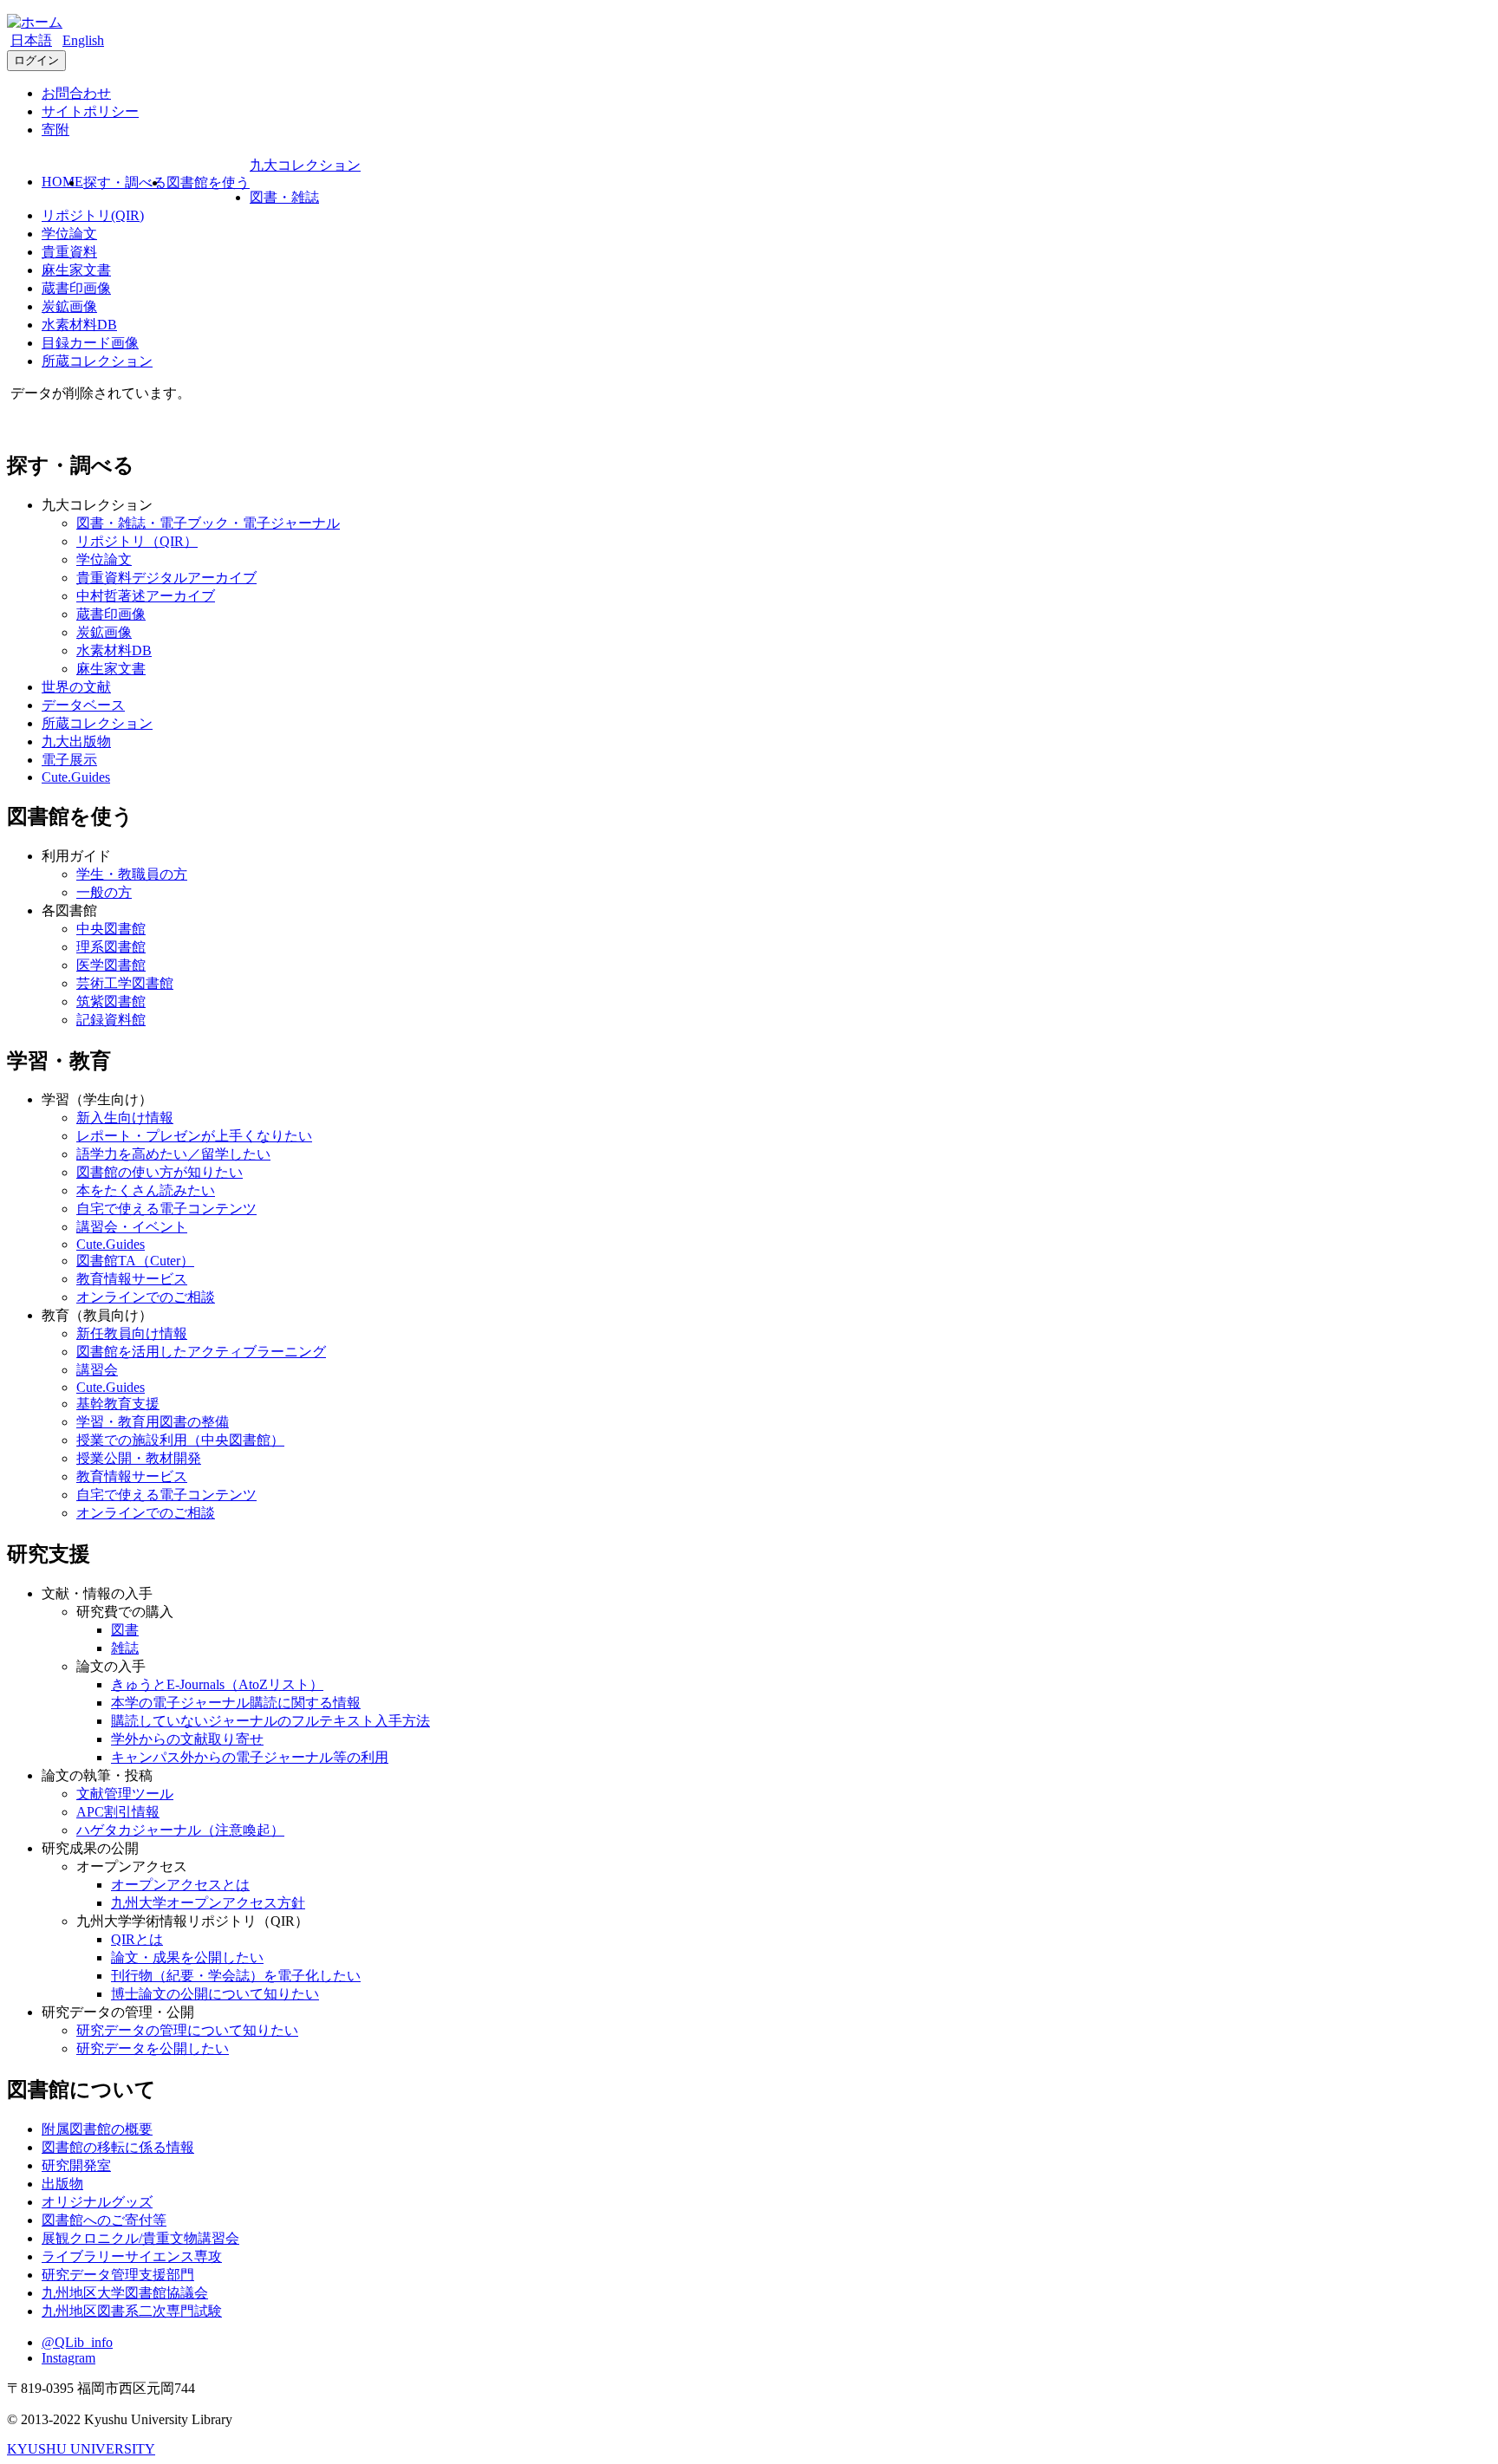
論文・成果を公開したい (187, 1957)
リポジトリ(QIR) (93, 215)
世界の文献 (76, 687)
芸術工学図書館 (125, 983)
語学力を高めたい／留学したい (173, 1154)
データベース (83, 705)
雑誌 (125, 1648)
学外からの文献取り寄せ (187, 1739)
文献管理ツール (125, 1794)
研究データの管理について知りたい (187, 2030)
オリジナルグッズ (97, 2202)
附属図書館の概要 (97, 2129)
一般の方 (104, 892)
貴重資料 (69, 252)
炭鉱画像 (69, 306)
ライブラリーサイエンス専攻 (132, 2256)
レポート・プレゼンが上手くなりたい (194, 1136)
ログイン (36, 60)
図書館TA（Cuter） (135, 1261)
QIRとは (137, 1939)
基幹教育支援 (118, 1404)
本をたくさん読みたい (146, 1190)
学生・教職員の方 (132, 874)
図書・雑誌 (284, 197)
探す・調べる (125, 182)
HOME (62, 182)
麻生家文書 (76, 270)
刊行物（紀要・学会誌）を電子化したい (236, 1976)
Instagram (68, 2358)
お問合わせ (76, 93)
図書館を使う (208, 182)
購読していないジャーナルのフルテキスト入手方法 (270, 1721)
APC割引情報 (118, 1812)
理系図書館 (111, 947)
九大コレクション (305, 165)
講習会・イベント (132, 1227)
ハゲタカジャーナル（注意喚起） (180, 1830)
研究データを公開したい (153, 2048)
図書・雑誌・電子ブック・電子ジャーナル (208, 523)
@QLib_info (77, 2342)
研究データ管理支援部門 (118, 2275)
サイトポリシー (90, 111)
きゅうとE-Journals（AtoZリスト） (217, 1684)
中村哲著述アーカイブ (146, 596)
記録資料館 (111, 1020)
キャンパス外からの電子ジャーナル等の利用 (250, 1757)
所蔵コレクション (97, 361)
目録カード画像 (90, 343)
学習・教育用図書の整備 (153, 1422)
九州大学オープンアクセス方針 (208, 1903)
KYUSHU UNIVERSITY (81, 2449)
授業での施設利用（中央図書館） (180, 1440)
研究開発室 (76, 2165)
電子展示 (69, 760)
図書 (125, 1630)
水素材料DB (79, 325)
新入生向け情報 (125, 1118)
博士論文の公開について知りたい (215, 1994)
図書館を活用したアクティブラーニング (201, 1352)
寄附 (55, 130)
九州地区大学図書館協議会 (125, 2293)
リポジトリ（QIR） (137, 541)
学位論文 (69, 234)
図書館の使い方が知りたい (160, 1172)
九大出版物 (76, 741)
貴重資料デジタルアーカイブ (166, 578)
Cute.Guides (76, 777)
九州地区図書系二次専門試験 (132, 2311)
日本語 (31, 40)
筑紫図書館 (111, 1001)
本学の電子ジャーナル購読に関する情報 (236, 1703)
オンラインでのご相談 (146, 1297)
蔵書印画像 (76, 288)
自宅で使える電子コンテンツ (166, 1209)
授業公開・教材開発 (139, 1458)
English (83, 40)
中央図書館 (111, 929)
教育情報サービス (132, 1279)
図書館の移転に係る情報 (118, 2147)
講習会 (97, 1370)
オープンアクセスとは (180, 1885)
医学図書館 (111, 965)
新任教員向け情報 (132, 1333)
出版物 (62, 2184)
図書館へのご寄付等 (104, 2220)
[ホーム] (35, 22)
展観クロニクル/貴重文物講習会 (140, 2238)
